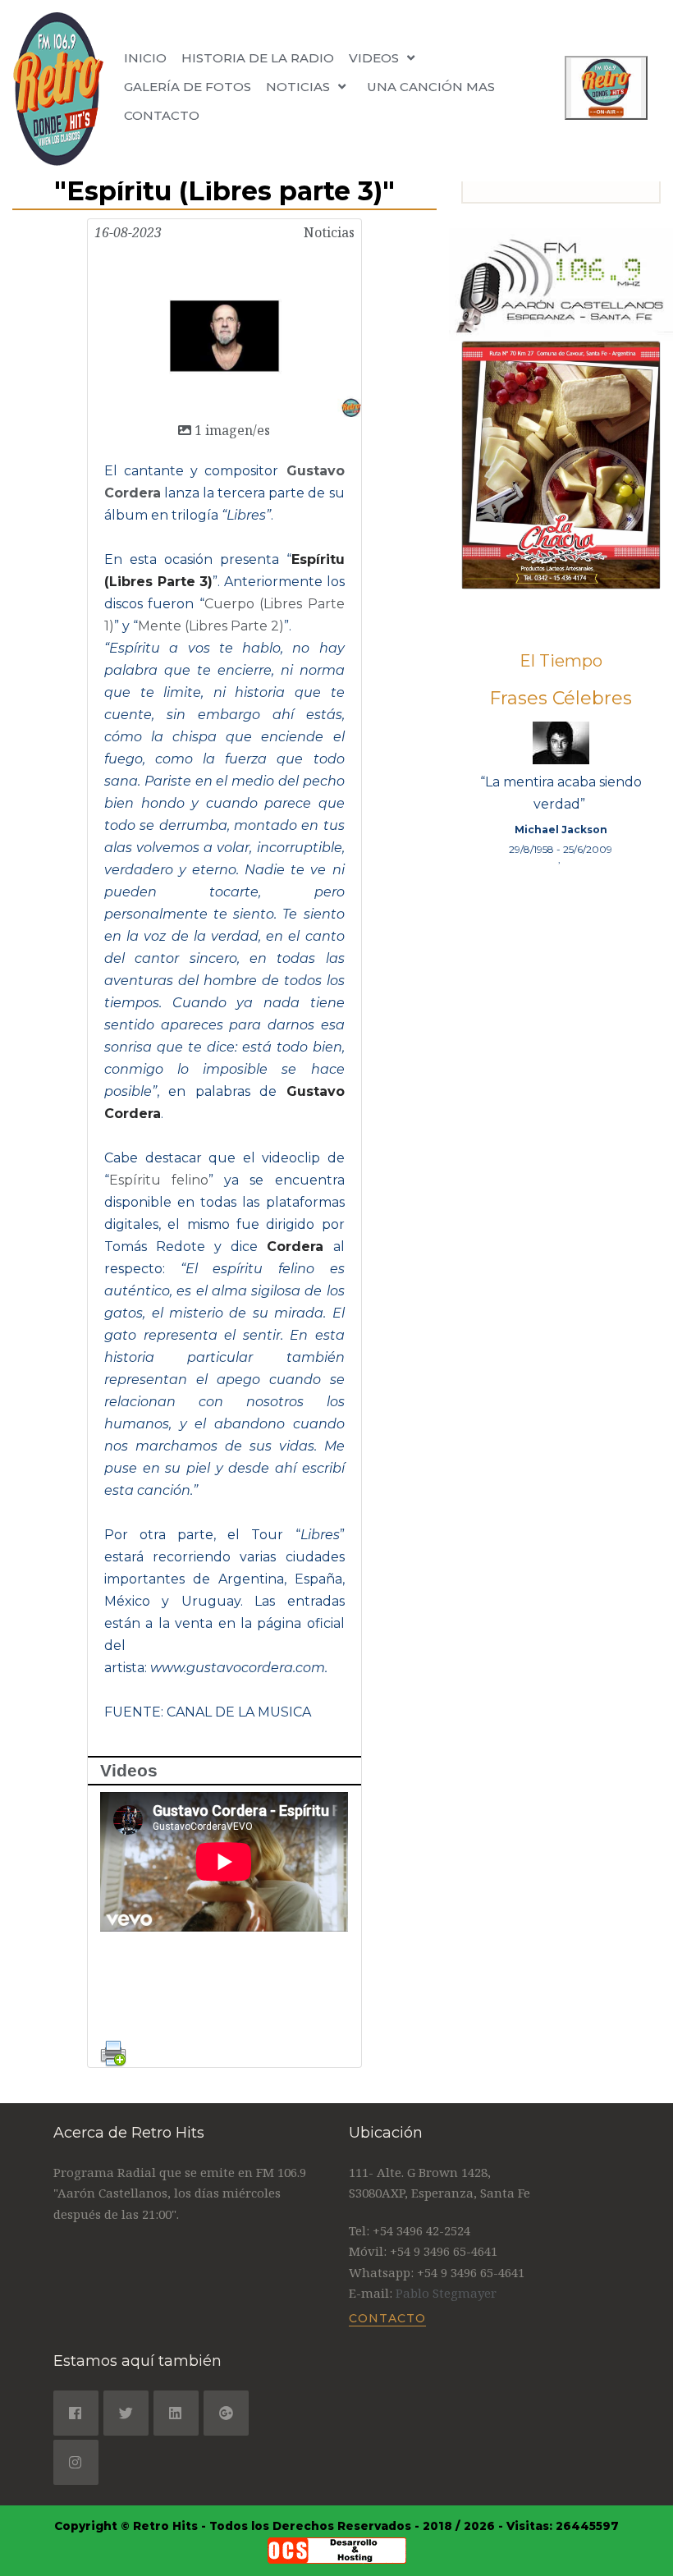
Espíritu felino (159, 1180)
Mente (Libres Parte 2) (211, 626)
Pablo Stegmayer (446, 2293)
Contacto (162, 115)
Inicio (145, 58)
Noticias (329, 232)
